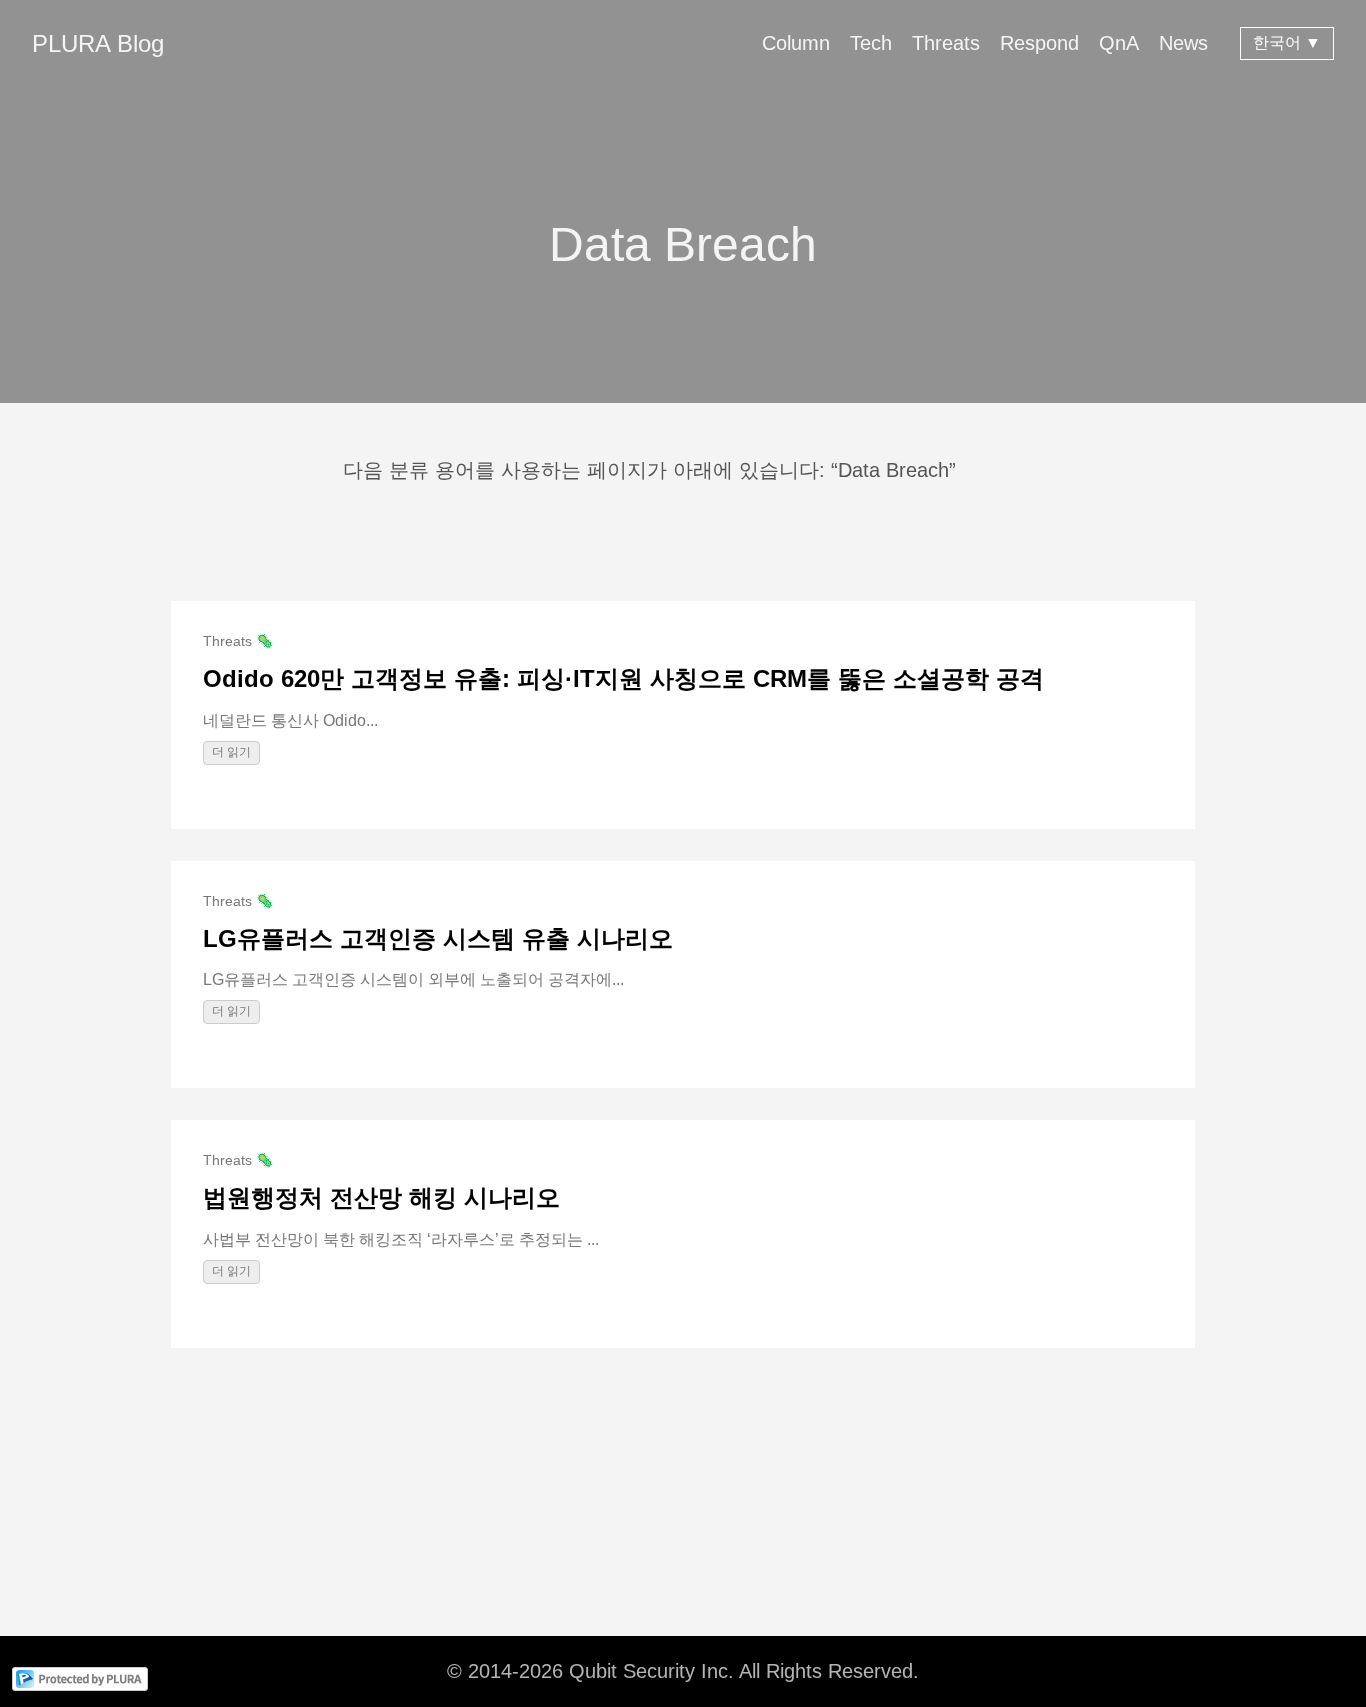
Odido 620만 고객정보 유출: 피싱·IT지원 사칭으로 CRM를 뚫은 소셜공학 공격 (623, 678)
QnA (1119, 43)
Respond (1039, 43)
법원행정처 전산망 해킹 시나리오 (381, 1197)
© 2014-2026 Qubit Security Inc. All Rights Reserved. (683, 1671)
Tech (871, 43)
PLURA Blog (98, 43)
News (1183, 43)
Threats (946, 43)
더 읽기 (231, 752)
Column (796, 43)
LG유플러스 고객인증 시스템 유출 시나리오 (438, 938)
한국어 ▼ (1287, 42)
